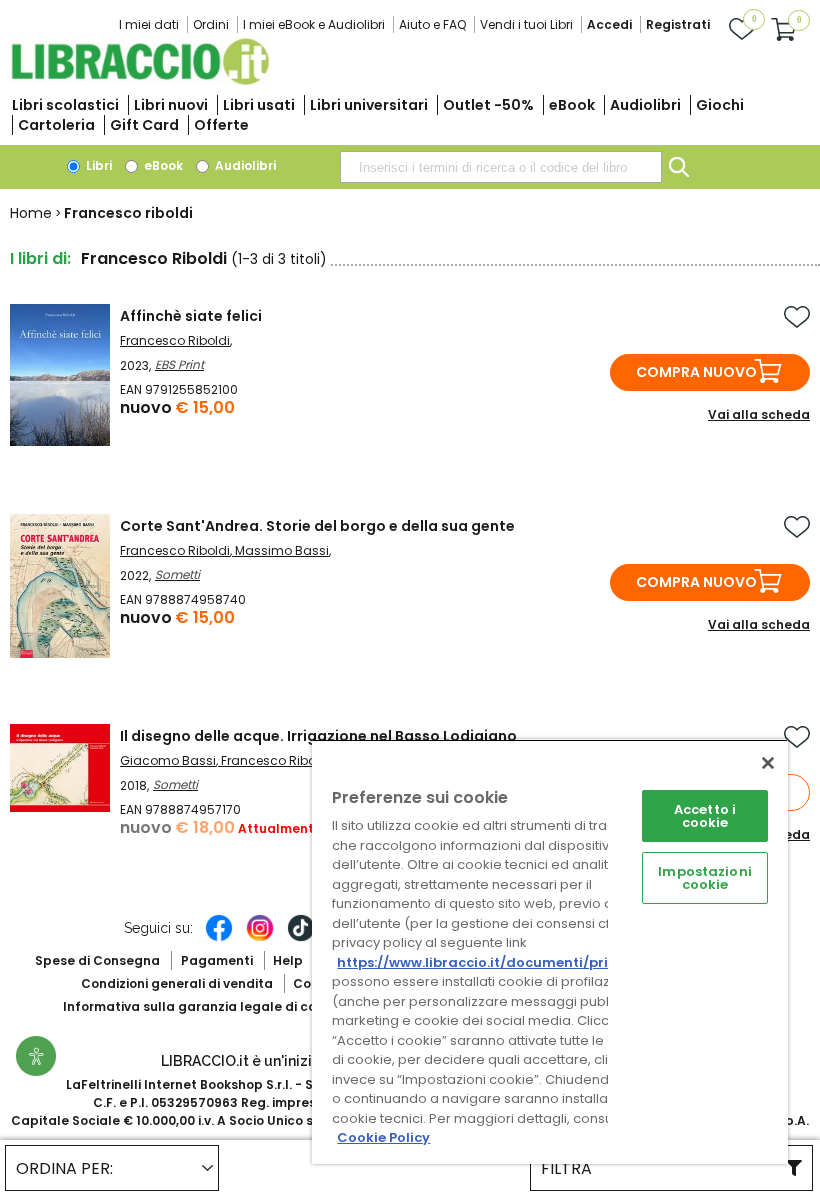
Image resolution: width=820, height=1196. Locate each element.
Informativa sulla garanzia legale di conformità (218, 1006)
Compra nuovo (696, 372)
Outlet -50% (488, 105)
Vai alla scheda (759, 414)
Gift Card (144, 125)
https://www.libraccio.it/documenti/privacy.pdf (503, 962)
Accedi (609, 24)
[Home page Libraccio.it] (140, 80)
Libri (97, 165)
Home (31, 213)
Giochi (720, 105)
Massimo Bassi (282, 550)
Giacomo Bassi (168, 760)
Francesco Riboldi (175, 340)
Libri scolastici (65, 105)
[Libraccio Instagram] (260, 938)
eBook (572, 105)
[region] (550, 951)
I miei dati (149, 24)
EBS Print (179, 364)
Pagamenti (217, 960)
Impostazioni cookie (705, 878)
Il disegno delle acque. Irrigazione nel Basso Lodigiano (318, 736)
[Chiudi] (768, 763)
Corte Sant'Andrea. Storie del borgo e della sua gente (317, 526)
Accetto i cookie (705, 816)
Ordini (211, 24)
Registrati (678, 24)
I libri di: (40, 258)
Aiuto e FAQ (432, 24)
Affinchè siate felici (191, 316)
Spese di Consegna (97, 960)
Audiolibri (645, 105)
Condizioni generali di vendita (177, 983)
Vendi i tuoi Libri (526, 24)
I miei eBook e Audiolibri (314, 24)
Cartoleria (56, 125)
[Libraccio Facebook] (219, 938)
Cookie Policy (383, 1137)
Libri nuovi (171, 105)
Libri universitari (369, 105)
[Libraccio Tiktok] (301, 938)
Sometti (177, 574)
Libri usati (259, 105)
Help (288, 960)
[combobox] (501, 167)
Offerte (221, 125)
